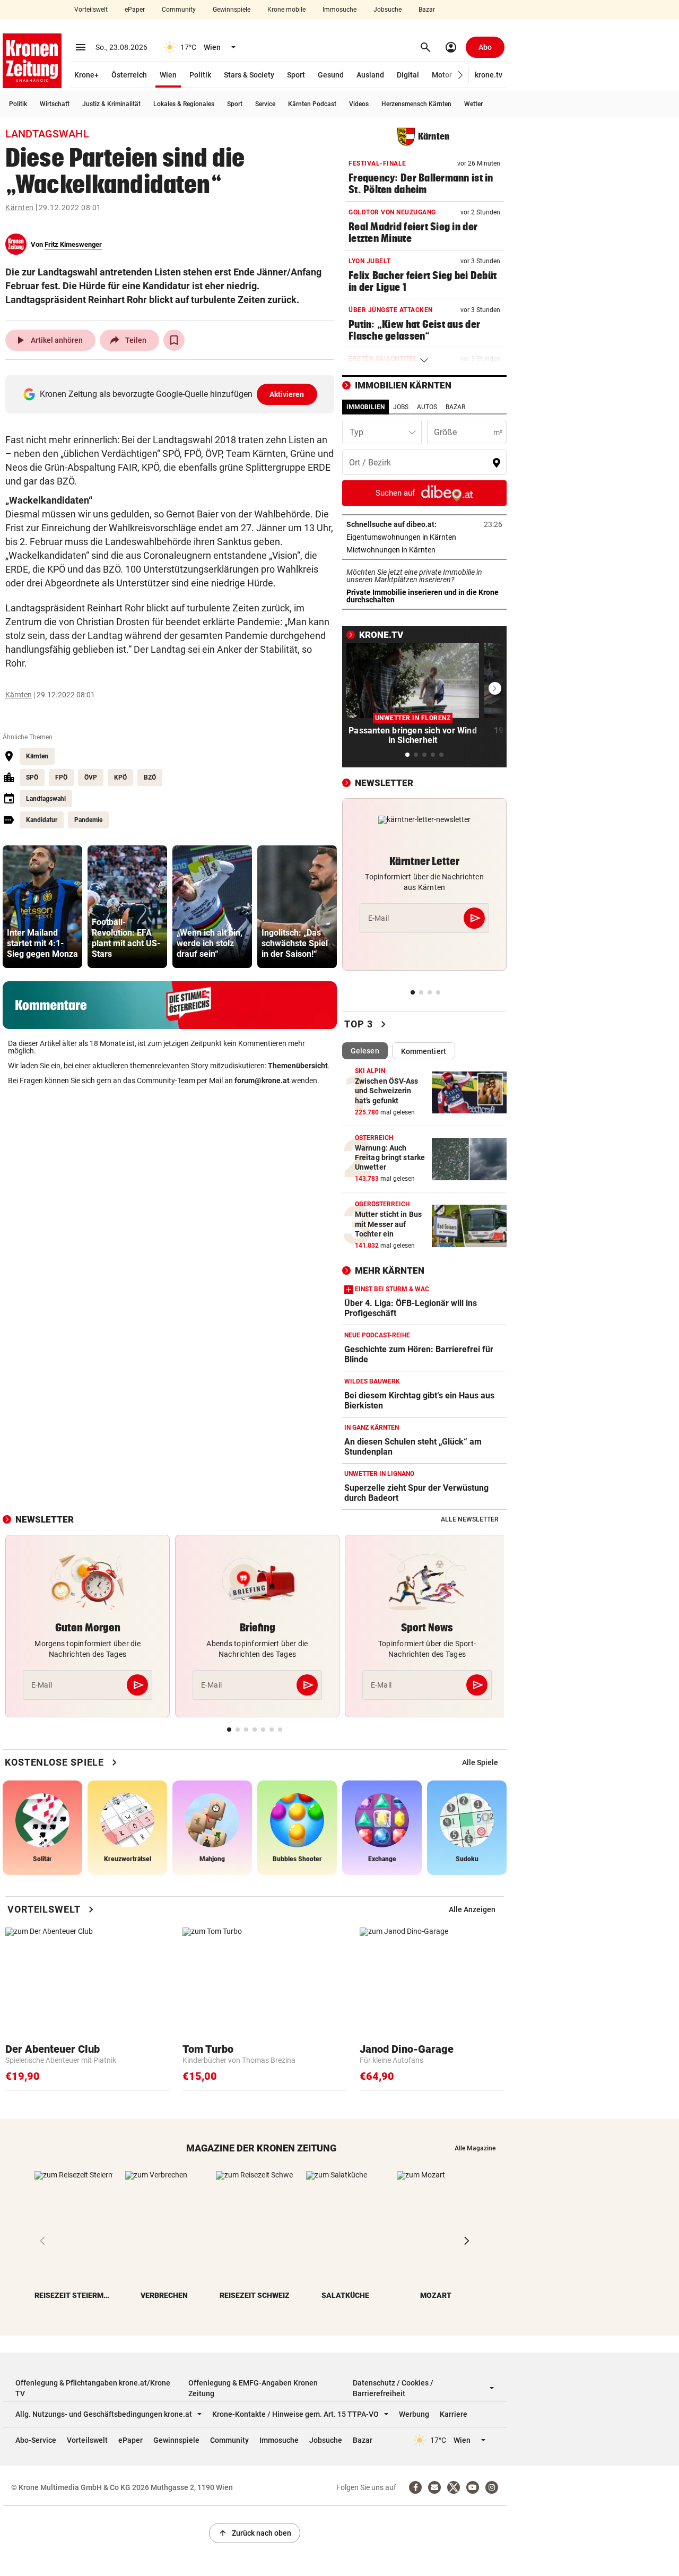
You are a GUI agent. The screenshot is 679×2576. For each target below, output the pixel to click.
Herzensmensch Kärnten (416, 104)
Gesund (331, 75)
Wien (168, 75)
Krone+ (86, 75)
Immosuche (339, 10)
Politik (200, 75)
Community (179, 10)
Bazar (427, 10)
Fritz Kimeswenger (73, 244)
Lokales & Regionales (184, 104)
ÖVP (91, 777)
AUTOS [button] (427, 407)
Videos (359, 104)
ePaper (135, 10)
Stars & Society (249, 75)
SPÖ (32, 777)
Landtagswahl (46, 799)
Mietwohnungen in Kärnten (424, 550)
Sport (296, 75)
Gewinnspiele (232, 10)
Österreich (129, 75)
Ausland (370, 75)
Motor (442, 75)
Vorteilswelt (91, 10)
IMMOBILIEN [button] (365, 407)
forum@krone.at (262, 1080)
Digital (408, 75)
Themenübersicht (298, 1066)
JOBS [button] (401, 407)
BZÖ (150, 777)
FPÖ (61, 777)
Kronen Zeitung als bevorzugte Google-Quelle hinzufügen (172, 394)
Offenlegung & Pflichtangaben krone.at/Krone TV (93, 2388)
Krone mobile (286, 10)
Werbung (414, 2414)
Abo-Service (36, 2440)
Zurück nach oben (255, 2533)
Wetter (473, 104)
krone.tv (489, 75)
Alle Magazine (475, 2148)
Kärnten (20, 208)
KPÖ (120, 777)
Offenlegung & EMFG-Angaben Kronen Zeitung (253, 2388)
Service (265, 104)
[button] (461, 75)
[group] (42, 907)
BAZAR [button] (455, 407)
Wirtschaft (55, 104)
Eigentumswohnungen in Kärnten (424, 537)
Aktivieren (287, 394)
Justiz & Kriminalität (111, 104)
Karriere (454, 2414)
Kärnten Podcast (312, 104)
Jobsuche (388, 10)
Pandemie (88, 820)
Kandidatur (42, 820)
